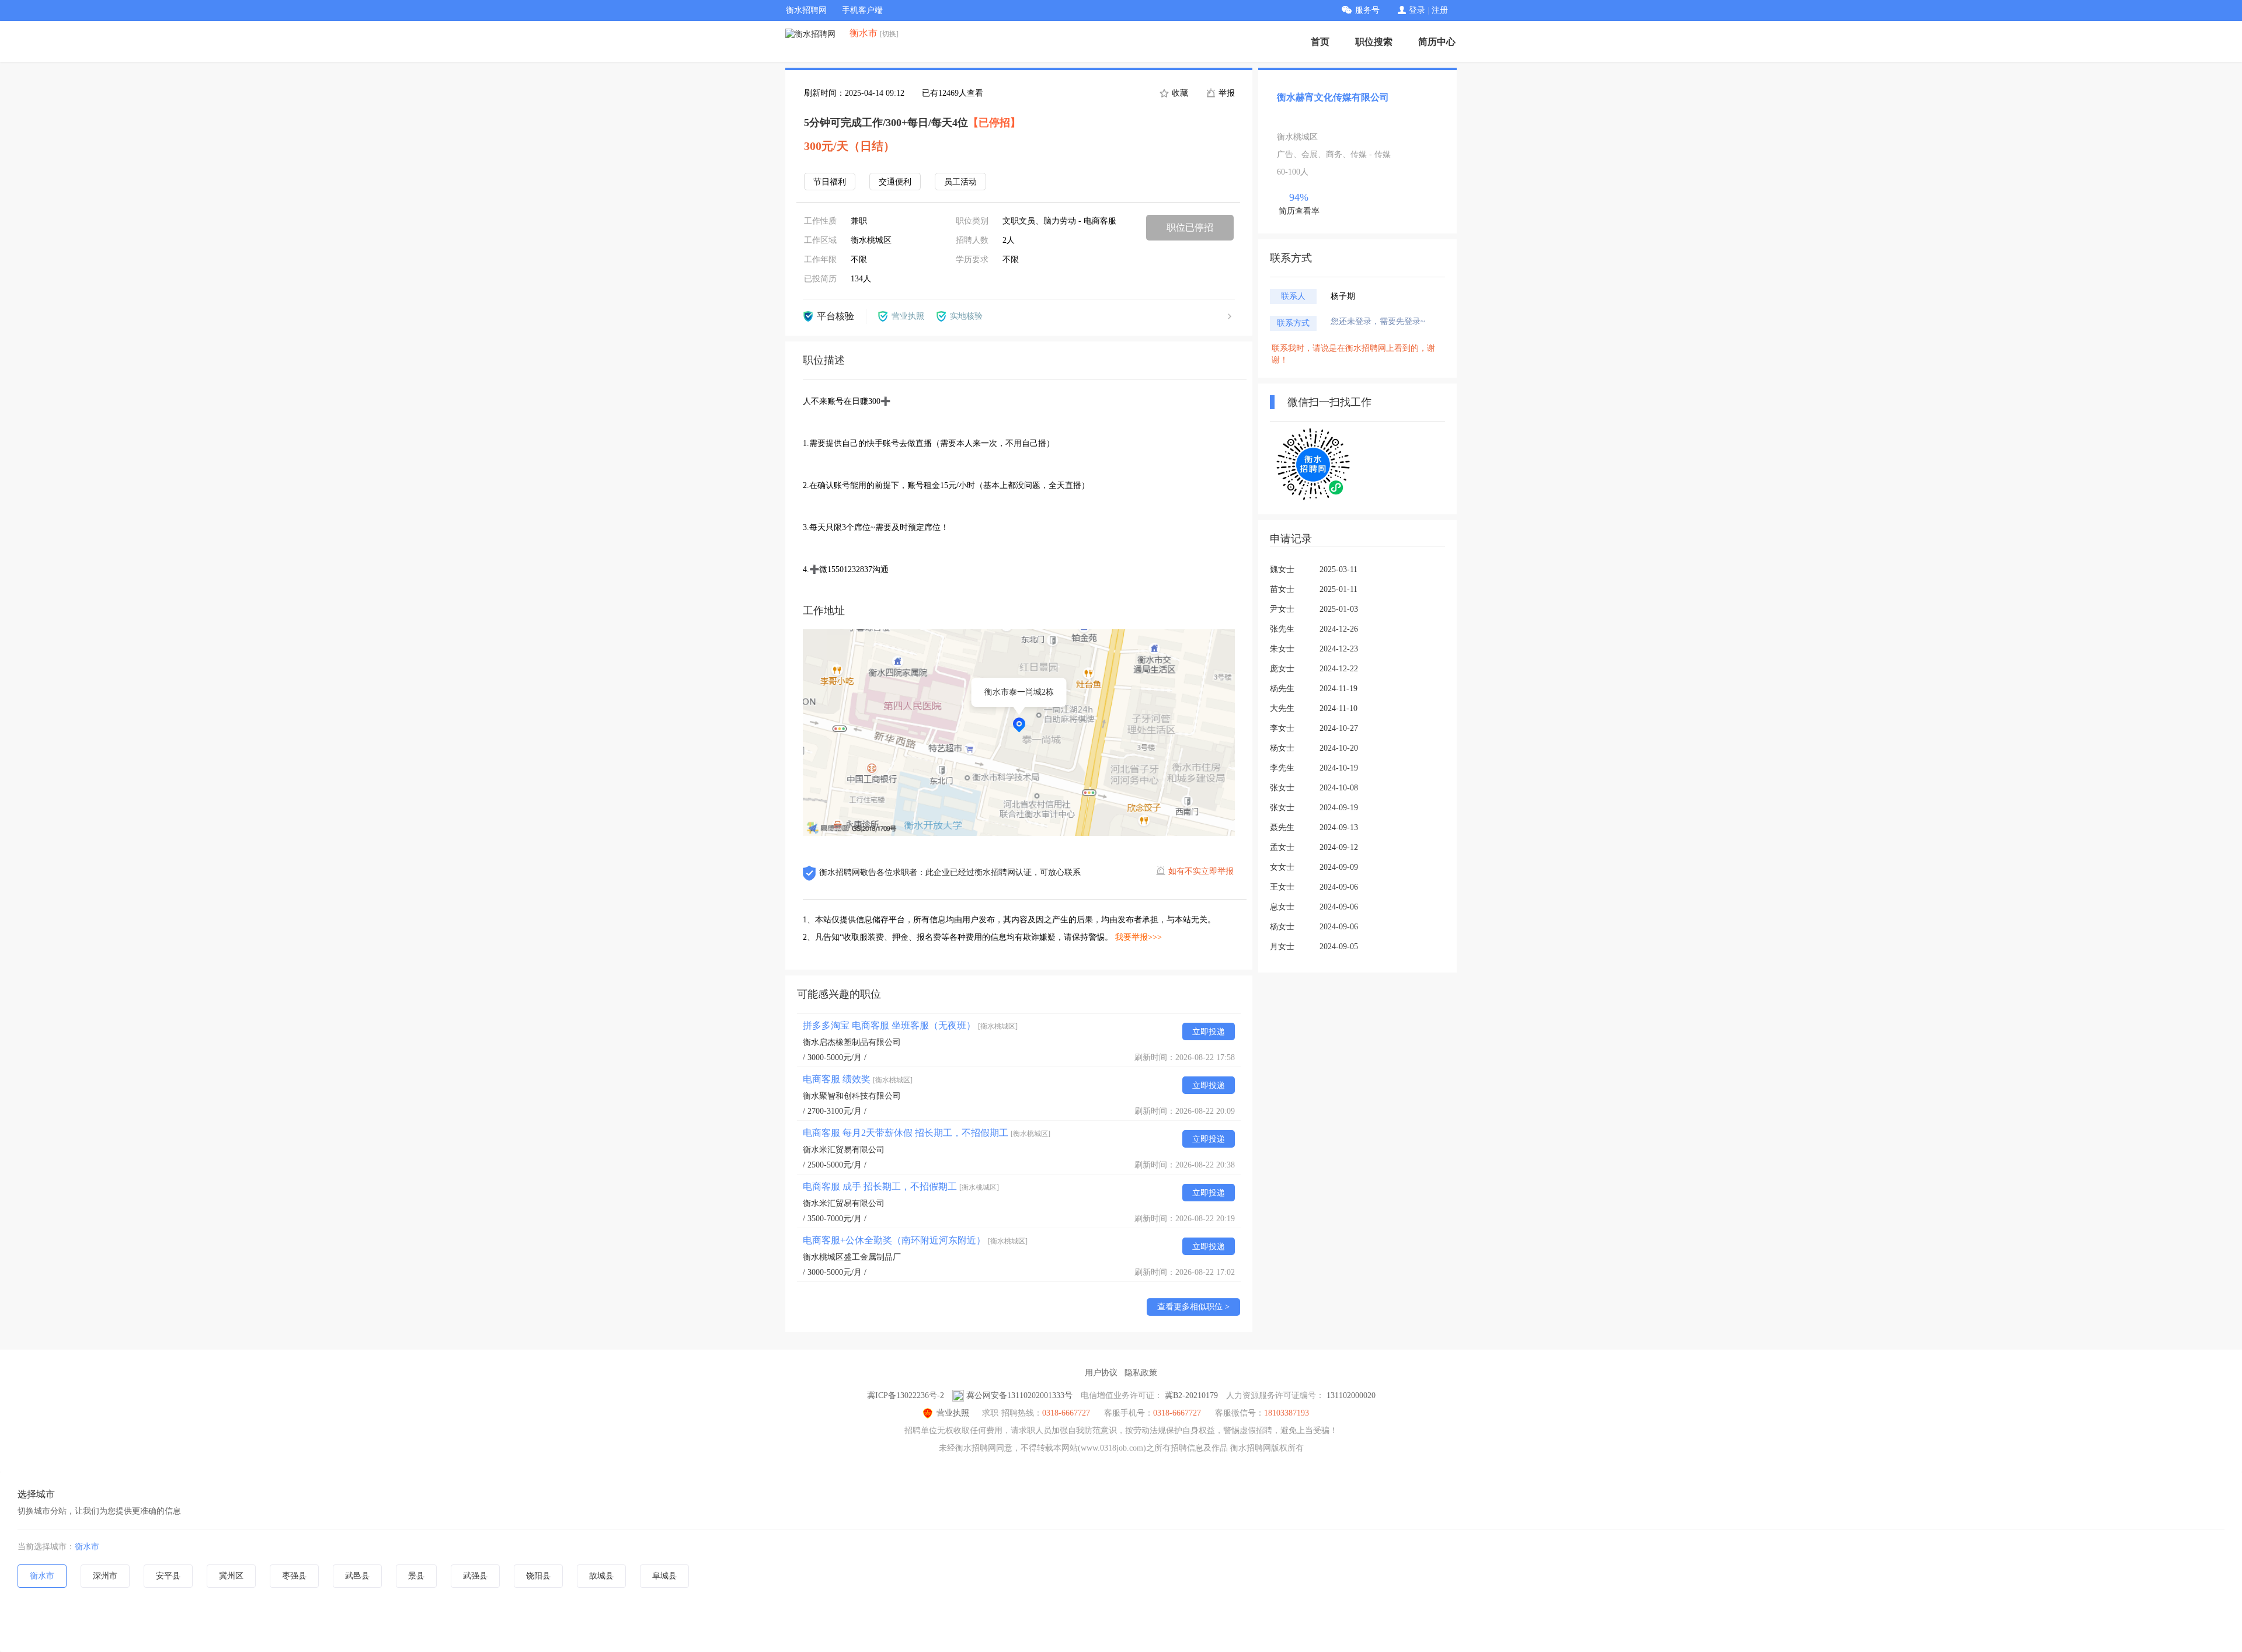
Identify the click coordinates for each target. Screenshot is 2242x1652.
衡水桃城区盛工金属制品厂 (852, 1257)
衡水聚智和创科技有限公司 (852, 1096)
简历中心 (1437, 42)
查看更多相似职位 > (1193, 1307)
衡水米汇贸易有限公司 (844, 1150)
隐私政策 (1141, 1373)
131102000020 (1351, 1395)
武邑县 (357, 1576)
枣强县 (294, 1576)
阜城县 (664, 1576)
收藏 (1179, 93)
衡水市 (87, 1547)
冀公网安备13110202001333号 (1019, 1395)
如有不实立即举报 (1201, 871)
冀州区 (231, 1576)
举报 (1226, 93)
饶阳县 (538, 1576)
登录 (1417, 10)
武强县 (475, 1576)
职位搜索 (1374, 42)
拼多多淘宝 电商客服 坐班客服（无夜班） (910, 1025)
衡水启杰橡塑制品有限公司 (852, 1042)
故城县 (601, 1576)
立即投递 (1209, 1032)
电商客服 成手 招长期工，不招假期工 (901, 1186)
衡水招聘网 (806, 10)
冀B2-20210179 (1191, 1395)
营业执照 (953, 1413)
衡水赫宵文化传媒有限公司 (1333, 97)
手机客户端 (862, 10)
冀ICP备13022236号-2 (906, 1395)
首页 (1320, 42)
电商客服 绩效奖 (858, 1079)
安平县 (168, 1576)
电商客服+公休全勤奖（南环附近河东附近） (915, 1240)
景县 (416, 1576)
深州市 (105, 1576)
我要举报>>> (1139, 937)
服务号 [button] (1367, 10)
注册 (1440, 10)
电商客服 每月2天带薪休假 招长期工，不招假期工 (927, 1133)
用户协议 (1101, 1373)
